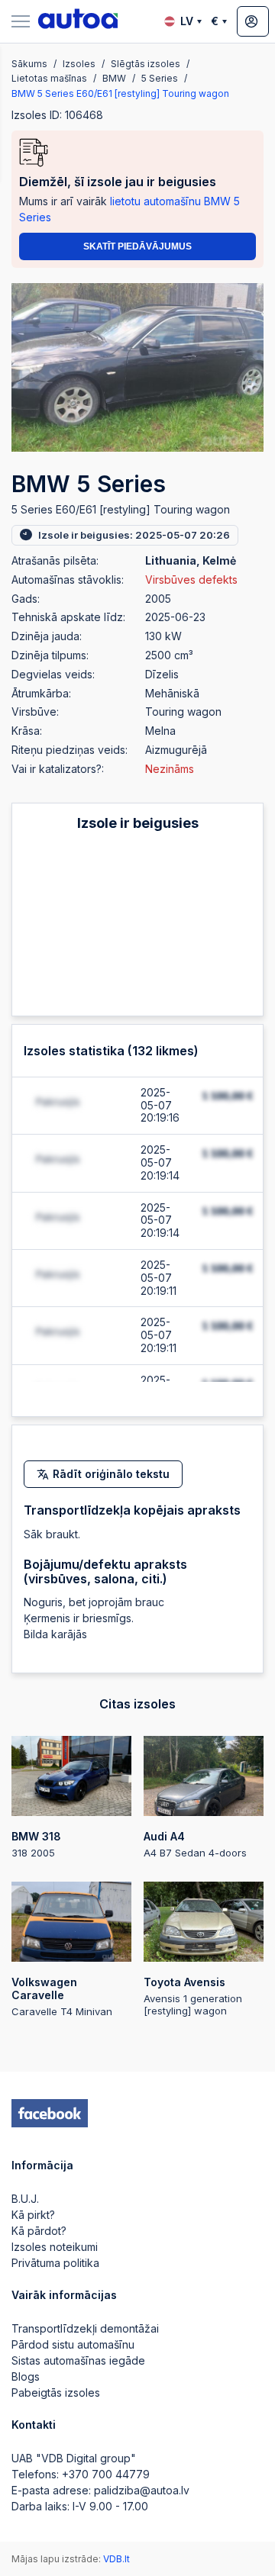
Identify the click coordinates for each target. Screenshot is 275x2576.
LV (187, 21)
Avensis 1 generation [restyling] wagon (193, 1996)
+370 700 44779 (106, 2474)
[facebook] (50, 2114)
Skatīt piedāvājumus (137, 246)
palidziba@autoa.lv (142, 2490)
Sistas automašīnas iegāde (78, 2360)
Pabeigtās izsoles (56, 2392)
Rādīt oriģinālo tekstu (111, 1474)
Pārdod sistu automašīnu (73, 2344)
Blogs (26, 2376)
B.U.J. (25, 2199)
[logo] (78, 21)
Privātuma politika (55, 2263)
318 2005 (36, 1844)
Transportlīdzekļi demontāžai (85, 2328)
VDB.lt (116, 2559)
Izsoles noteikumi (55, 2247)
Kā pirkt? (33, 2215)
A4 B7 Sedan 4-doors (195, 1844)
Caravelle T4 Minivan (62, 1996)
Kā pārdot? (39, 2231)
